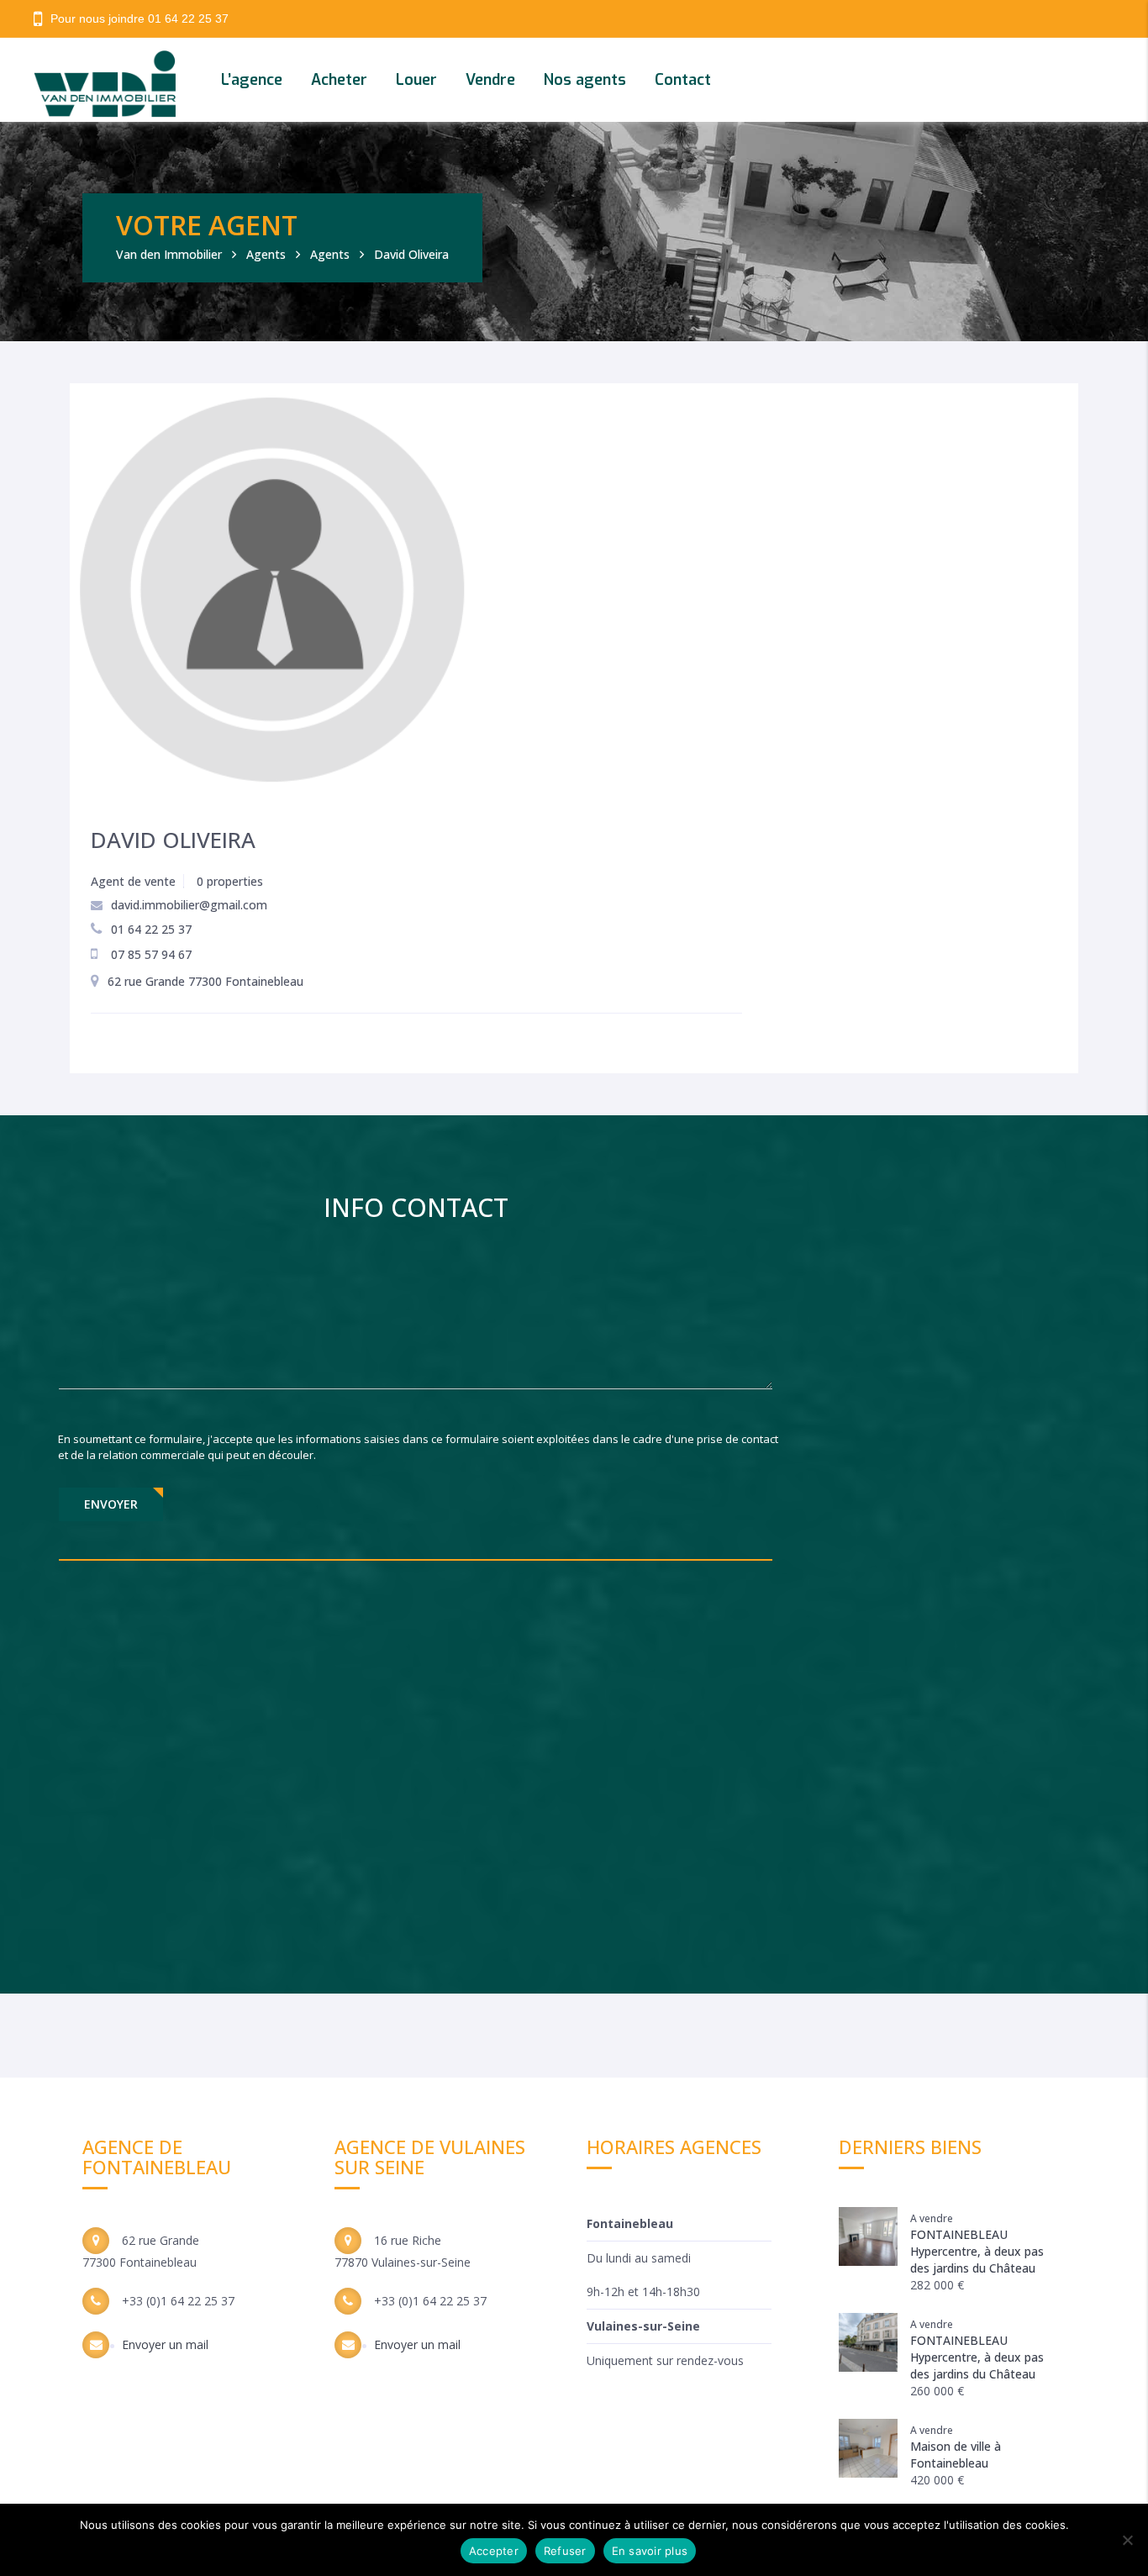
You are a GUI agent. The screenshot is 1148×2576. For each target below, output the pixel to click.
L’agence (252, 80)
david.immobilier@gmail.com (189, 905)
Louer (416, 80)
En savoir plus (650, 2551)
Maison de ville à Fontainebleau (956, 2455)
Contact (683, 80)
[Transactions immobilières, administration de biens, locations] (124, 80)
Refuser (565, 2551)
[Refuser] (1127, 2540)
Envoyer (111, 1504)
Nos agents (585, 80)
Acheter (339, 80)
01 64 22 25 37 (188, 18)
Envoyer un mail (165, 2344)
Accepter (494, 2551)
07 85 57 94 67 (151, 954)
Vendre (490, 80)
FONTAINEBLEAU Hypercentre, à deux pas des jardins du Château (977, 2251)
